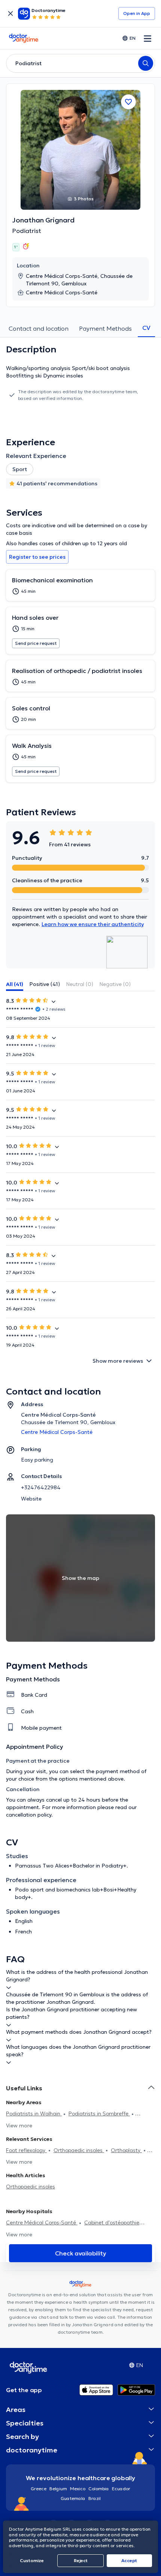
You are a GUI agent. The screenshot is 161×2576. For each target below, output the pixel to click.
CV (146, 328)
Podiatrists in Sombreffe (99, 2114)
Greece (39, 2489)
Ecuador (121, 2489)
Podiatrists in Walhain (34, 2114)
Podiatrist (27, 231)
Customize (32, 2560)
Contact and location (39, 328)
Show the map (80, 1578)
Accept (129, 2560)
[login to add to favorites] (128, 102)
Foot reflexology (26, 2150)
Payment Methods (105, 328)
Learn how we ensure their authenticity (93, 924)
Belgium (58, 2489)
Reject (81, 2560)
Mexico (78, 2489)
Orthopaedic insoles (79, 2150)
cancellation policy (29, 1815)
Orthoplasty (126, 2150)
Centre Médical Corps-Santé (42, 2222)
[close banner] (10, 13)
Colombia (99, 2489)
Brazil (95, 2498)
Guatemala (73, 2498)
